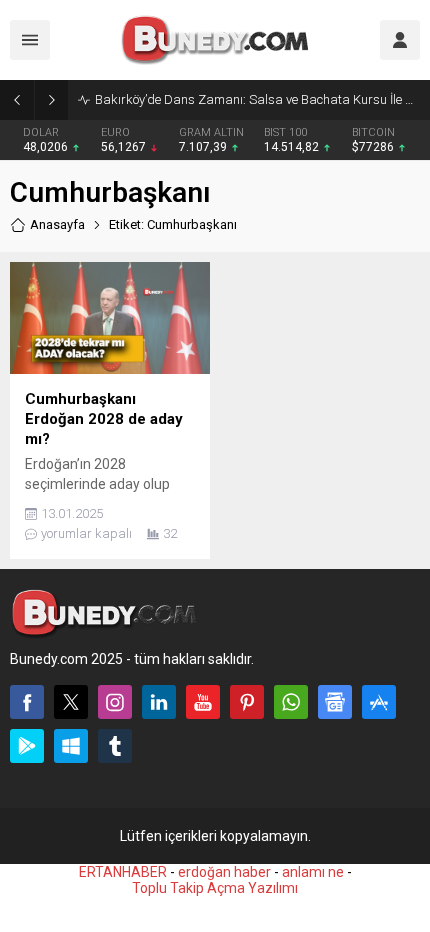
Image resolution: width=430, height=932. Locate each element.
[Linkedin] (159, 702)
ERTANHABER (123, 872)
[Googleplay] (27, 746)
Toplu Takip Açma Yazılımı (215, 888)
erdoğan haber (224, 872)
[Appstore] (379, 702)
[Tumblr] (115, 746)
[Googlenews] (335, 702)
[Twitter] (71, 702)
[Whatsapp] (291, 702)
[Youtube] (203, 702)
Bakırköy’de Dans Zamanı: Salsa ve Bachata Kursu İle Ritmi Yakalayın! (257, 99)
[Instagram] (115, 702)
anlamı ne (313, 872)
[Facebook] (27, 702)
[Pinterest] (247, 702)
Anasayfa (57, 224)
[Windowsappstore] (71, 746)
